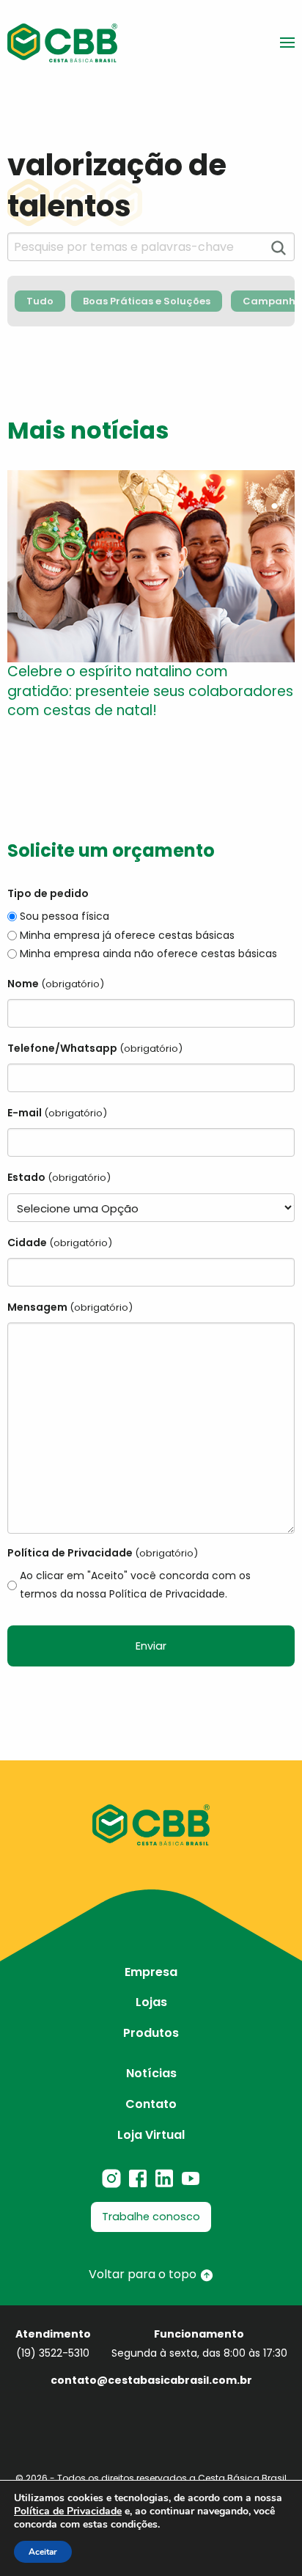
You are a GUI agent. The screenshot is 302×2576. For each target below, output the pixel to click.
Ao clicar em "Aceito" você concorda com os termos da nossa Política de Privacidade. (135, 1585)
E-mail (57, 1113)
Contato (151, 2104)
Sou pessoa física (65, 916)
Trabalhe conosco (151, 2217)
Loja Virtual (151, 2135)
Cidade (60, 1243)
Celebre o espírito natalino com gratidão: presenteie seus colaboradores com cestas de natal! (150, 691)
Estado (59, 1177)
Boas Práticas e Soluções (147, 301)
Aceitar (43, 2552)
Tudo (40, 301)
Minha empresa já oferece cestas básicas (127, 935)
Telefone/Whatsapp (95, 1048)
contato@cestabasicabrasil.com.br (151, 2380)
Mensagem (70, 1307)
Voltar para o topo (144, 2274)
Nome (56, 984)
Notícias (151, 2073)
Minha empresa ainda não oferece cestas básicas (148, 954)
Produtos (151, 2033)
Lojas (151, 2002)
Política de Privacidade (68, 2511)
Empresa (151, 1972)
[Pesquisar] (279, 248)
